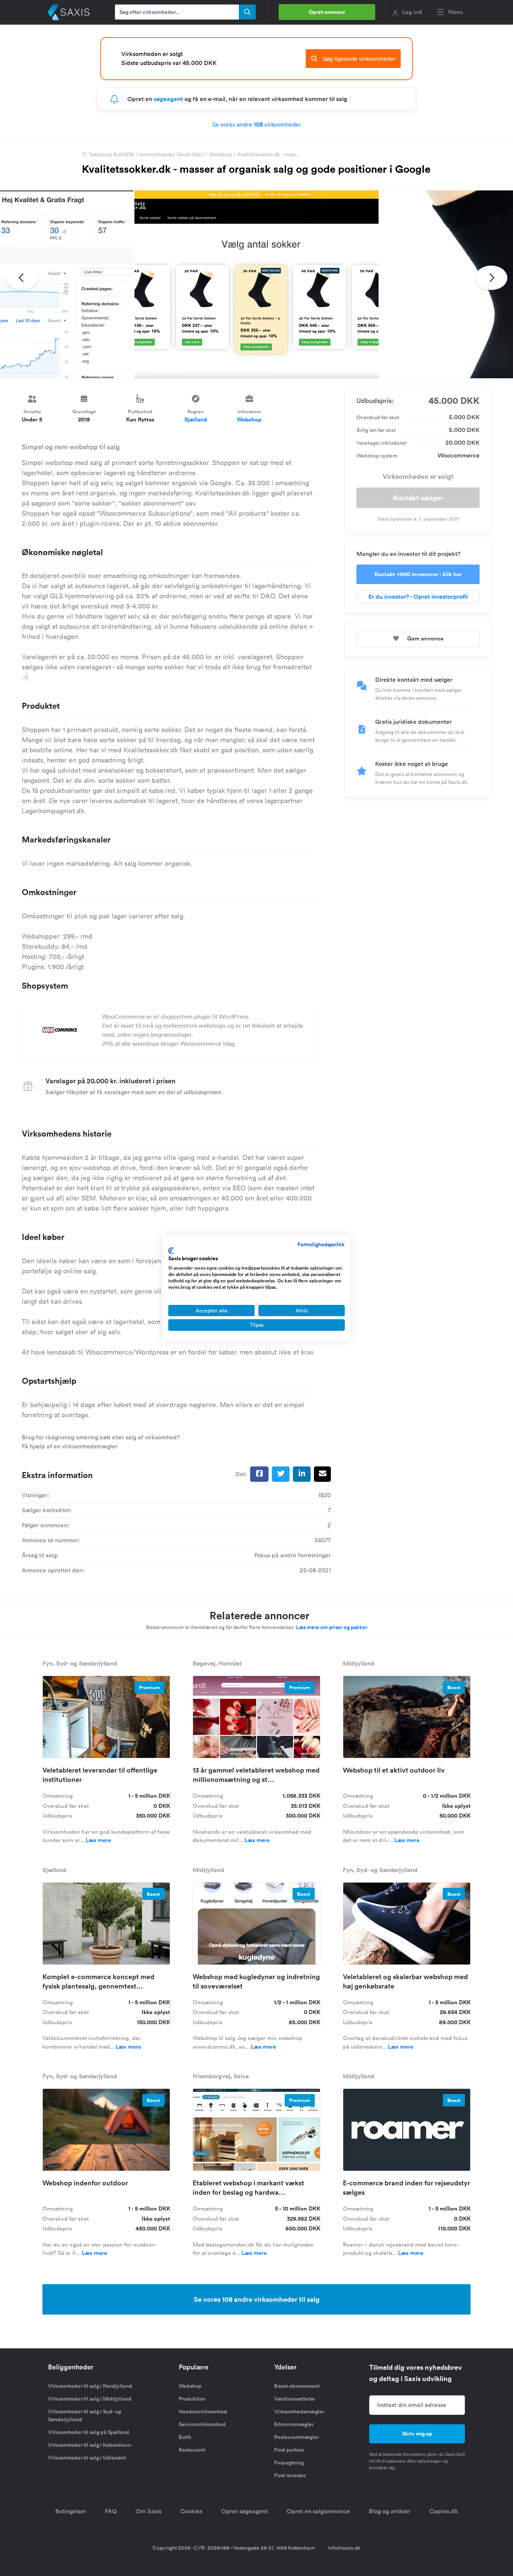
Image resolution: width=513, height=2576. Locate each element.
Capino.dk (444, 2511)
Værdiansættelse (295, 2399)
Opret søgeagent (244, 2511)
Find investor (290, 2475)
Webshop (220, 154)
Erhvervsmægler (294, 2424)
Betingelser (71, 2511)
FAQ (111, 2511)
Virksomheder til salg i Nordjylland (90, 2386)
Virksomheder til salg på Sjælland (89, 2432)
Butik (185, 2437)
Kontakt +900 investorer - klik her (418, 574)
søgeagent (168, 99)
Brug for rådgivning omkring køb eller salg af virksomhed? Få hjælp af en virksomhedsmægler (101, 1442)
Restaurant (192, 2450)
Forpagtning (289, 2463)
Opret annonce (327, 12)
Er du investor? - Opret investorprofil (418, 597)
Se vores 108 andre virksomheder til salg (257, 2299)
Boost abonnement (297, 2386)
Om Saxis (149, 2511)
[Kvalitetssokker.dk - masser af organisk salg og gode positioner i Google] (256, 284)
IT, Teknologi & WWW (108, 154)
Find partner (289, 2450)
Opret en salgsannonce (318, 2511)
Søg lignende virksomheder (358, 59)
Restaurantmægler (296, 2437)
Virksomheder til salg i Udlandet (87, 2458)
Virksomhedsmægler (299, 2411)
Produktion (192, 2399)
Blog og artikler (390, 2511)
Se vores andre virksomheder (257, 124)
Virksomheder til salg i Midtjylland (90, 2399)
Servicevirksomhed (202, 2424)
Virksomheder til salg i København (90, 2445)
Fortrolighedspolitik (321, 1244)
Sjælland (196, 419)
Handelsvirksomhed (203, 2411)
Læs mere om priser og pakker (332, 1627)
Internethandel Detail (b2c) (172, 154)
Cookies (191, 2511)
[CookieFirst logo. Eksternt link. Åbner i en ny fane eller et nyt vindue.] (171, 1251)
